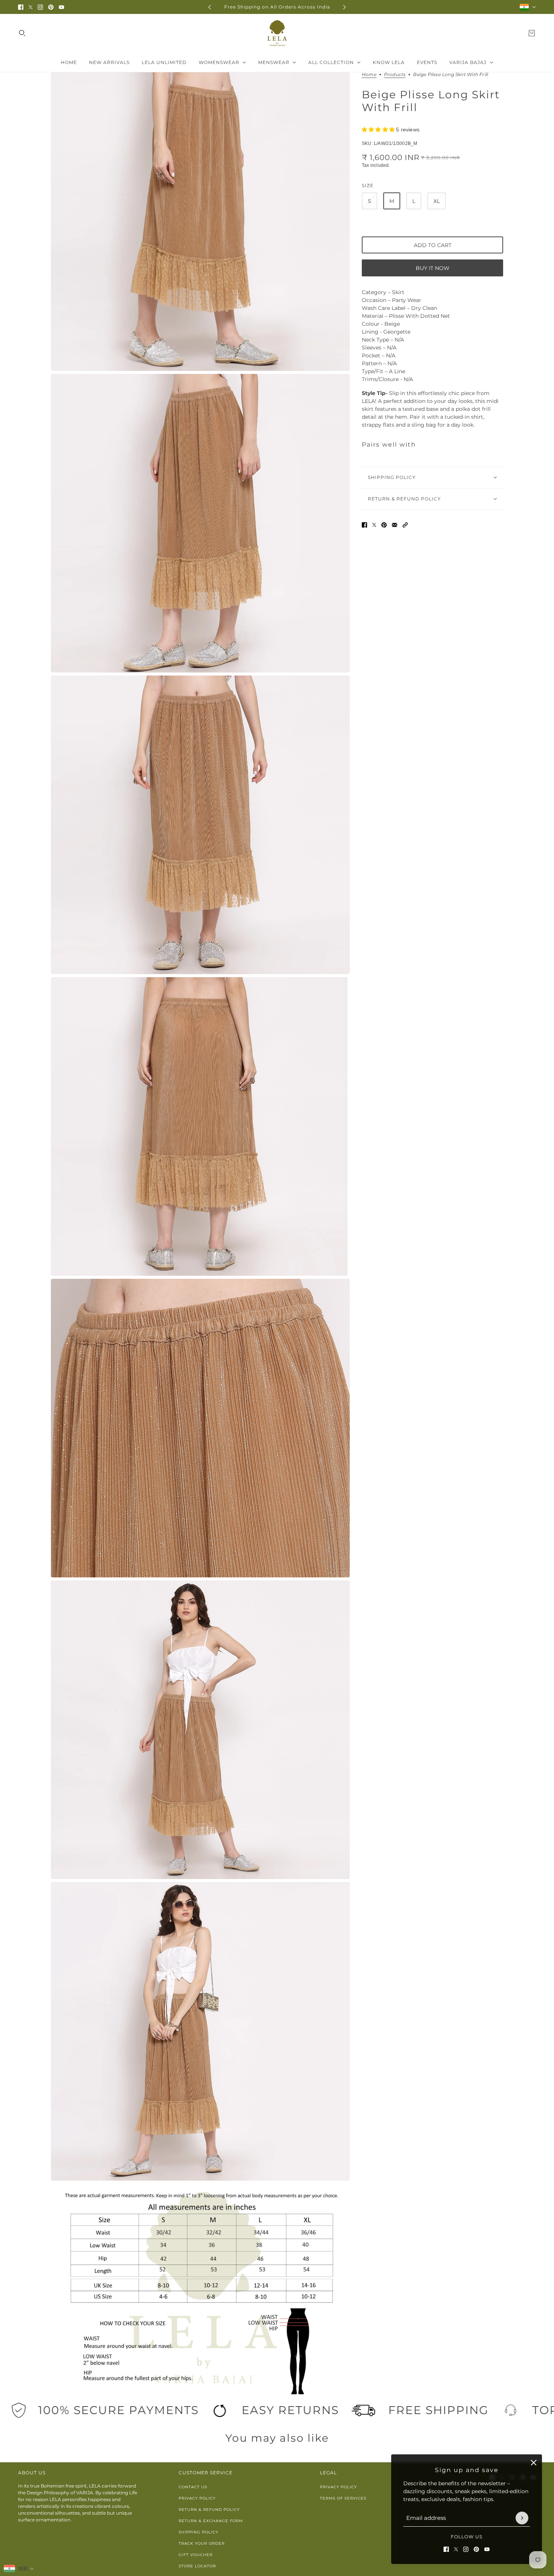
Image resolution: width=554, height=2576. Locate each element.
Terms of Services (343, 2498)
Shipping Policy (198, 2532)
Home (369, 75)
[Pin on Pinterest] (384, 525)
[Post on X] (374, 525)
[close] (534, 2463)
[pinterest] (51, 7)
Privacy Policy (197, 2498)
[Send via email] (395, 525)
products (395, 75)
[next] (344, 7)
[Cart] (532, 33)
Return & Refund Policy (209, 2510)
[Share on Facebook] (364, 525)
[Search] (22, 33)
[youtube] (61, 7)
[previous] (210, 7)
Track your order (202, 2543)
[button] (405, 525)
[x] (31, 7)
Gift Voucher (196, 2555)
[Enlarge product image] (200, 222)
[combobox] (19, 2568)
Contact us (193, 2487)
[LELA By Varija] (277, 33)
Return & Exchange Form (211, 2521)
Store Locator (197, 2566)
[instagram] (40, 7)
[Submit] (522, 2518)
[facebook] (21, 7)
